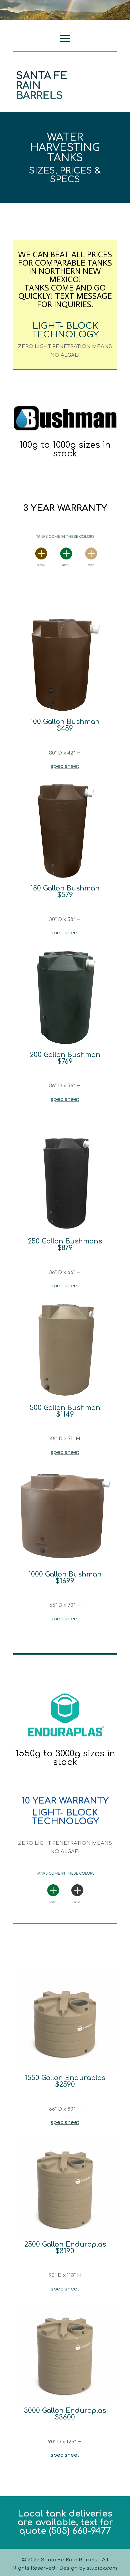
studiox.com (102, 2568)
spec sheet (65, 766)
